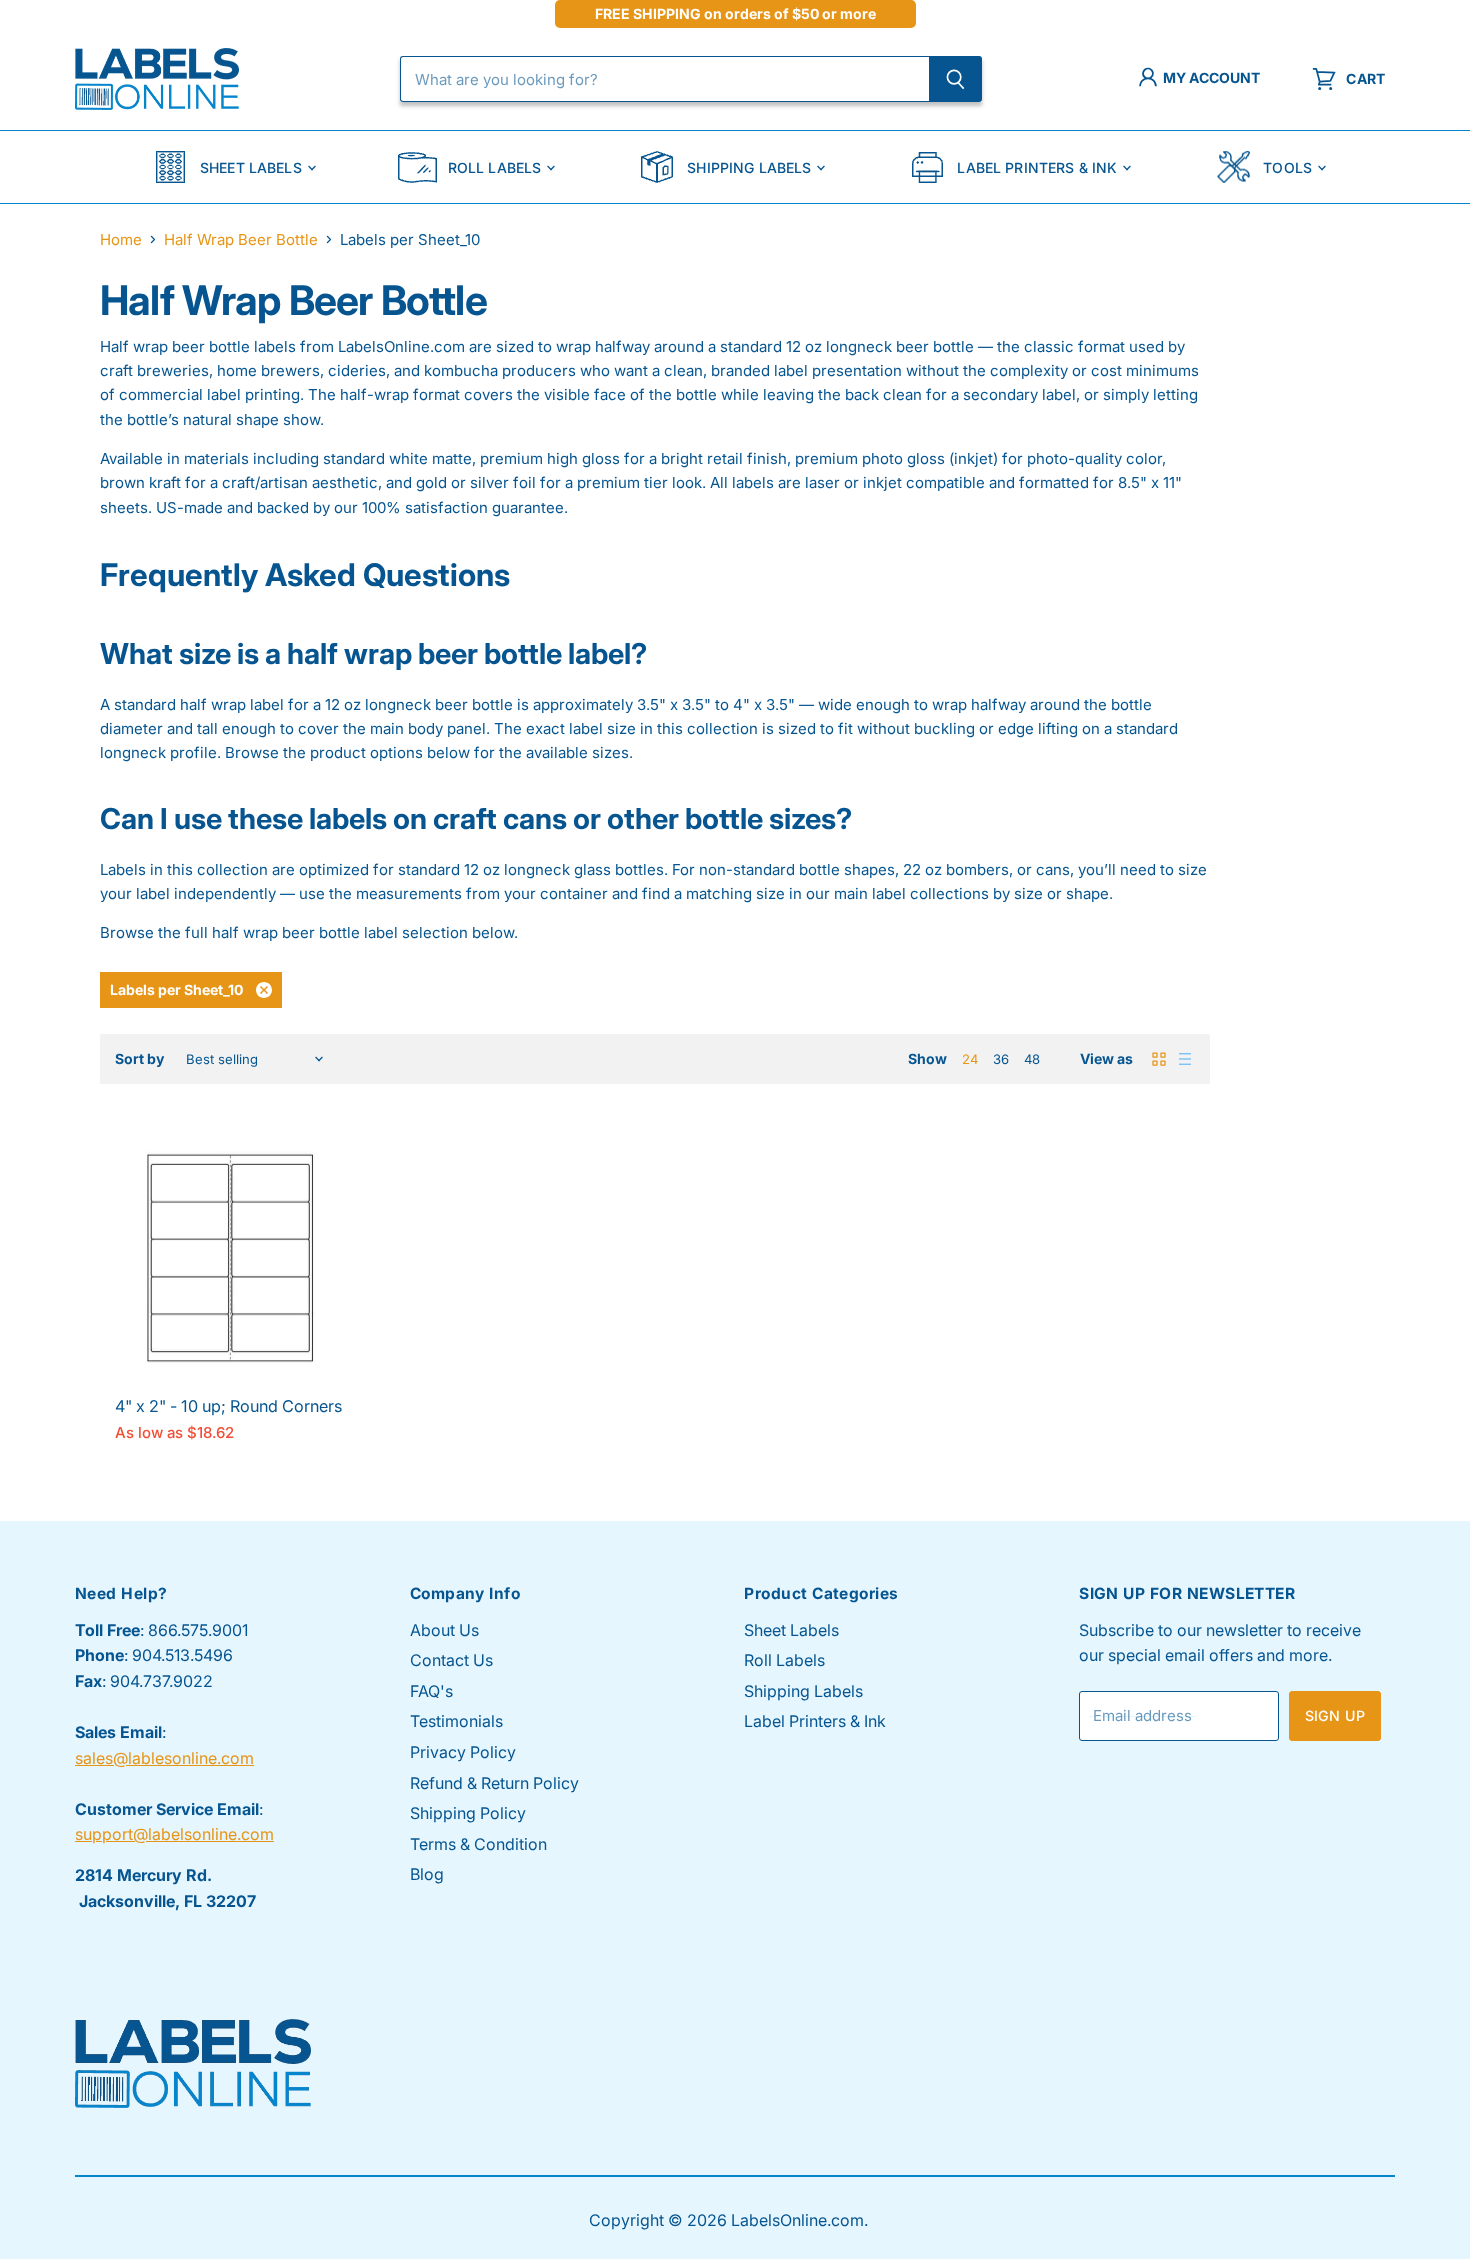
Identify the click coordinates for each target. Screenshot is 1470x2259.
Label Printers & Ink (1037, 167)
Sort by (139, 1059)
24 (970, 1059)
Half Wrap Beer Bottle (241, 239)
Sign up (1335, 1715)
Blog (427, 1874)
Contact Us (451, 1660)
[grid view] (1159, 1059)
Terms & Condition (478, 1844)
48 (1032, 1059)
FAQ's (431, 1691)
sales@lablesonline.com (164, 1758)
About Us (444, 1630)
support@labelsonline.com (174, 1834)
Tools (1287, 167)
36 (1001, 1059)
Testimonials (456, 1721)
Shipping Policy (468, 1813)
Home (121, 239)
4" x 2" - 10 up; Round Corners (228, 1406)
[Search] (955, 79)
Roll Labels (495, 167)
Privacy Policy (463, 1752)
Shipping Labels (749, 167)
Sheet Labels (251, 167)
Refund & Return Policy (494, 1783)
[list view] (1185, 1059)
